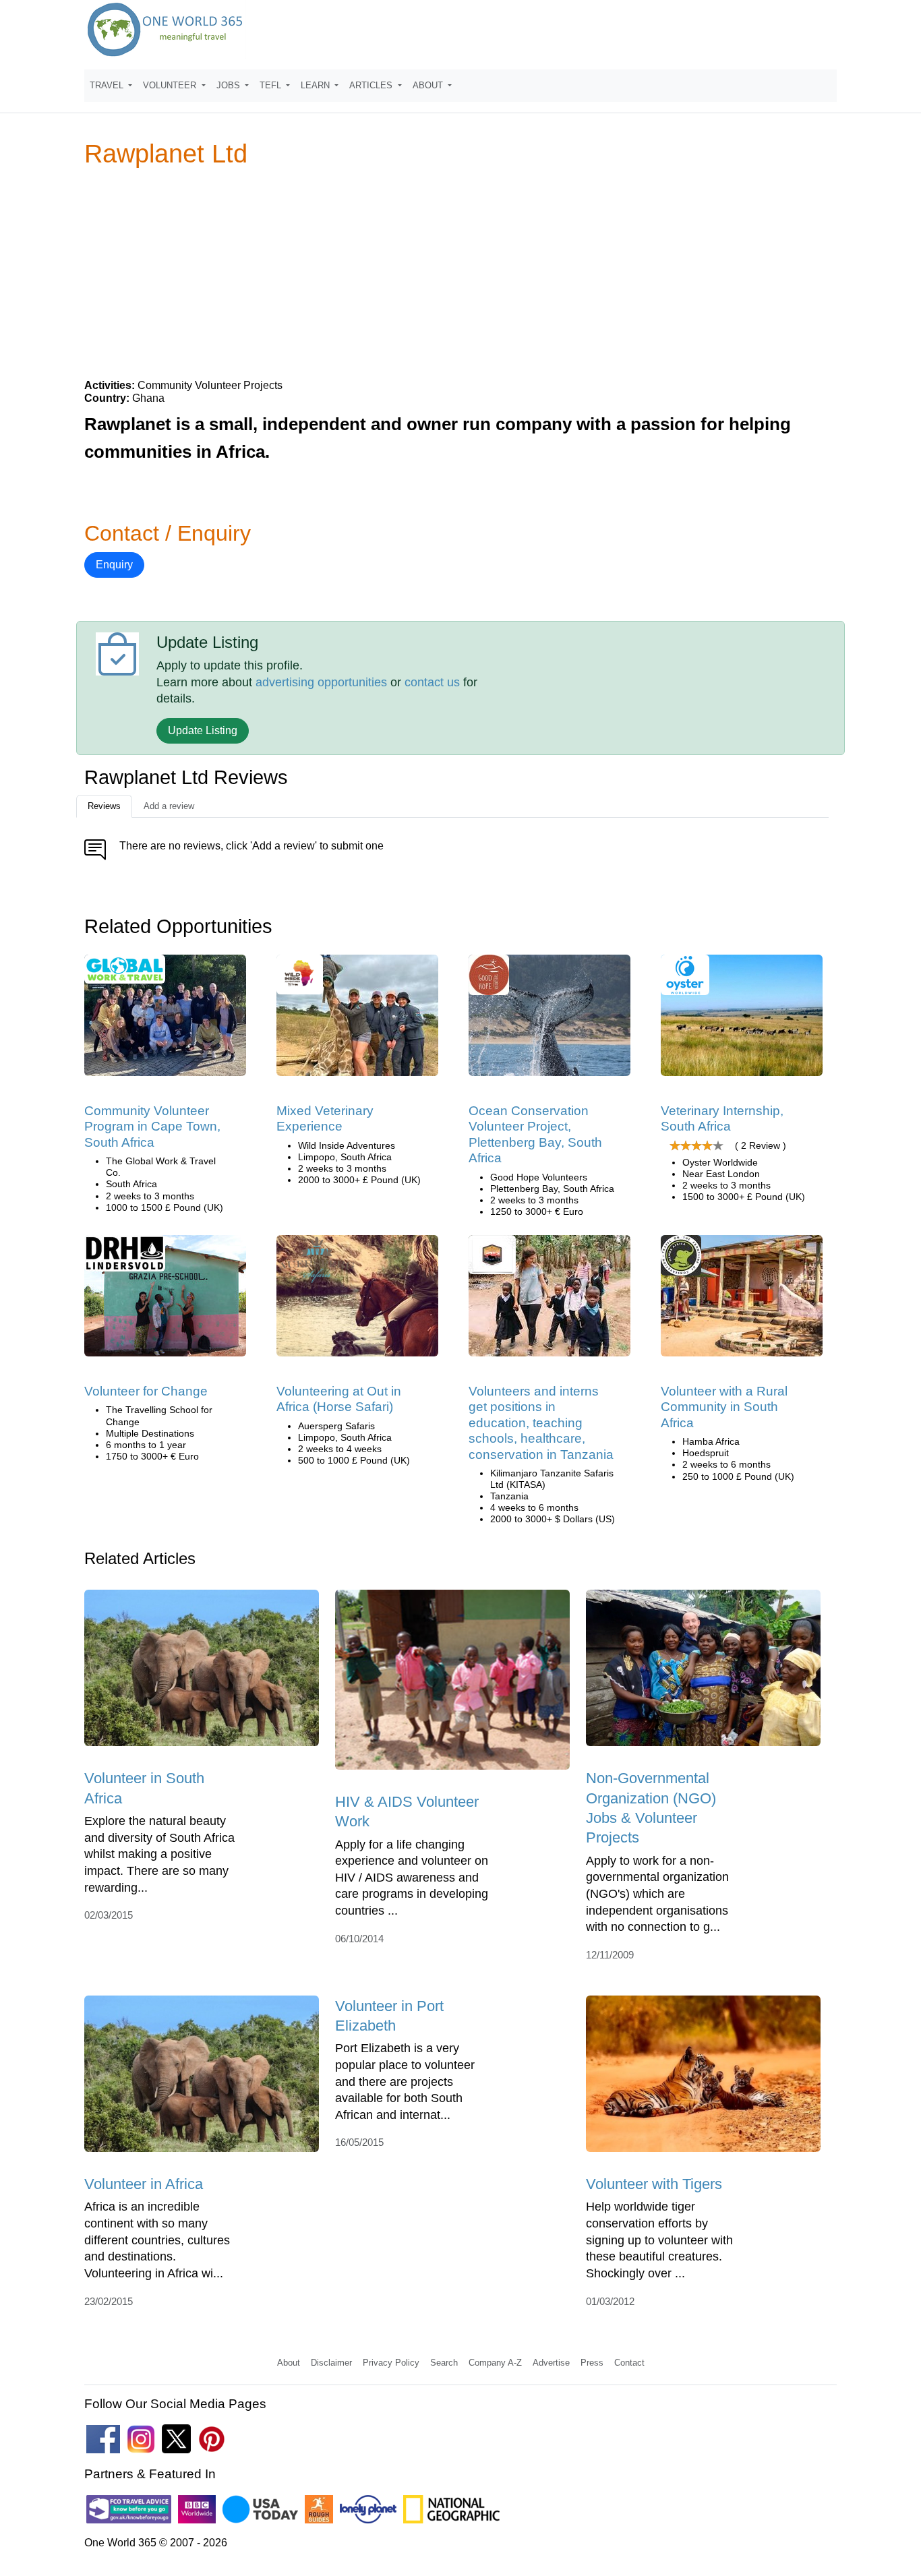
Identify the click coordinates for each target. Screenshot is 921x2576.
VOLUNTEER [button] (171, 85)
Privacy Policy (391, 2363)
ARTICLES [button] (372, 85)
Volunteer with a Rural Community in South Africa (724, 1407)
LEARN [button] (317, 85)
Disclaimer (331, 2363)
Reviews (104, 806)
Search (444, 2363)
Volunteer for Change (146, 1391)
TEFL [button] (272, 85)
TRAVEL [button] (108, 85)
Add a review (169, 806)
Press (592, 2363)
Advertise (551, 2363)
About (289, 2363)
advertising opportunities (321, 682)
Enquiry (114, 565)
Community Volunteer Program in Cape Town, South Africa (152, 1127)
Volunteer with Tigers (654, 2184)
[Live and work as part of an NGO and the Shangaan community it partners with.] (742, 1300)
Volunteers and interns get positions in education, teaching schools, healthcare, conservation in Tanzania (541, 1423)
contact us (432, 682)
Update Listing (203, 730)
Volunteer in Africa (144, 2184)
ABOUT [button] (429, 85)
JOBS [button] (230, 85)
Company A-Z (495, 2363)
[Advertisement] (460, 272)
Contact (629, 2363)
